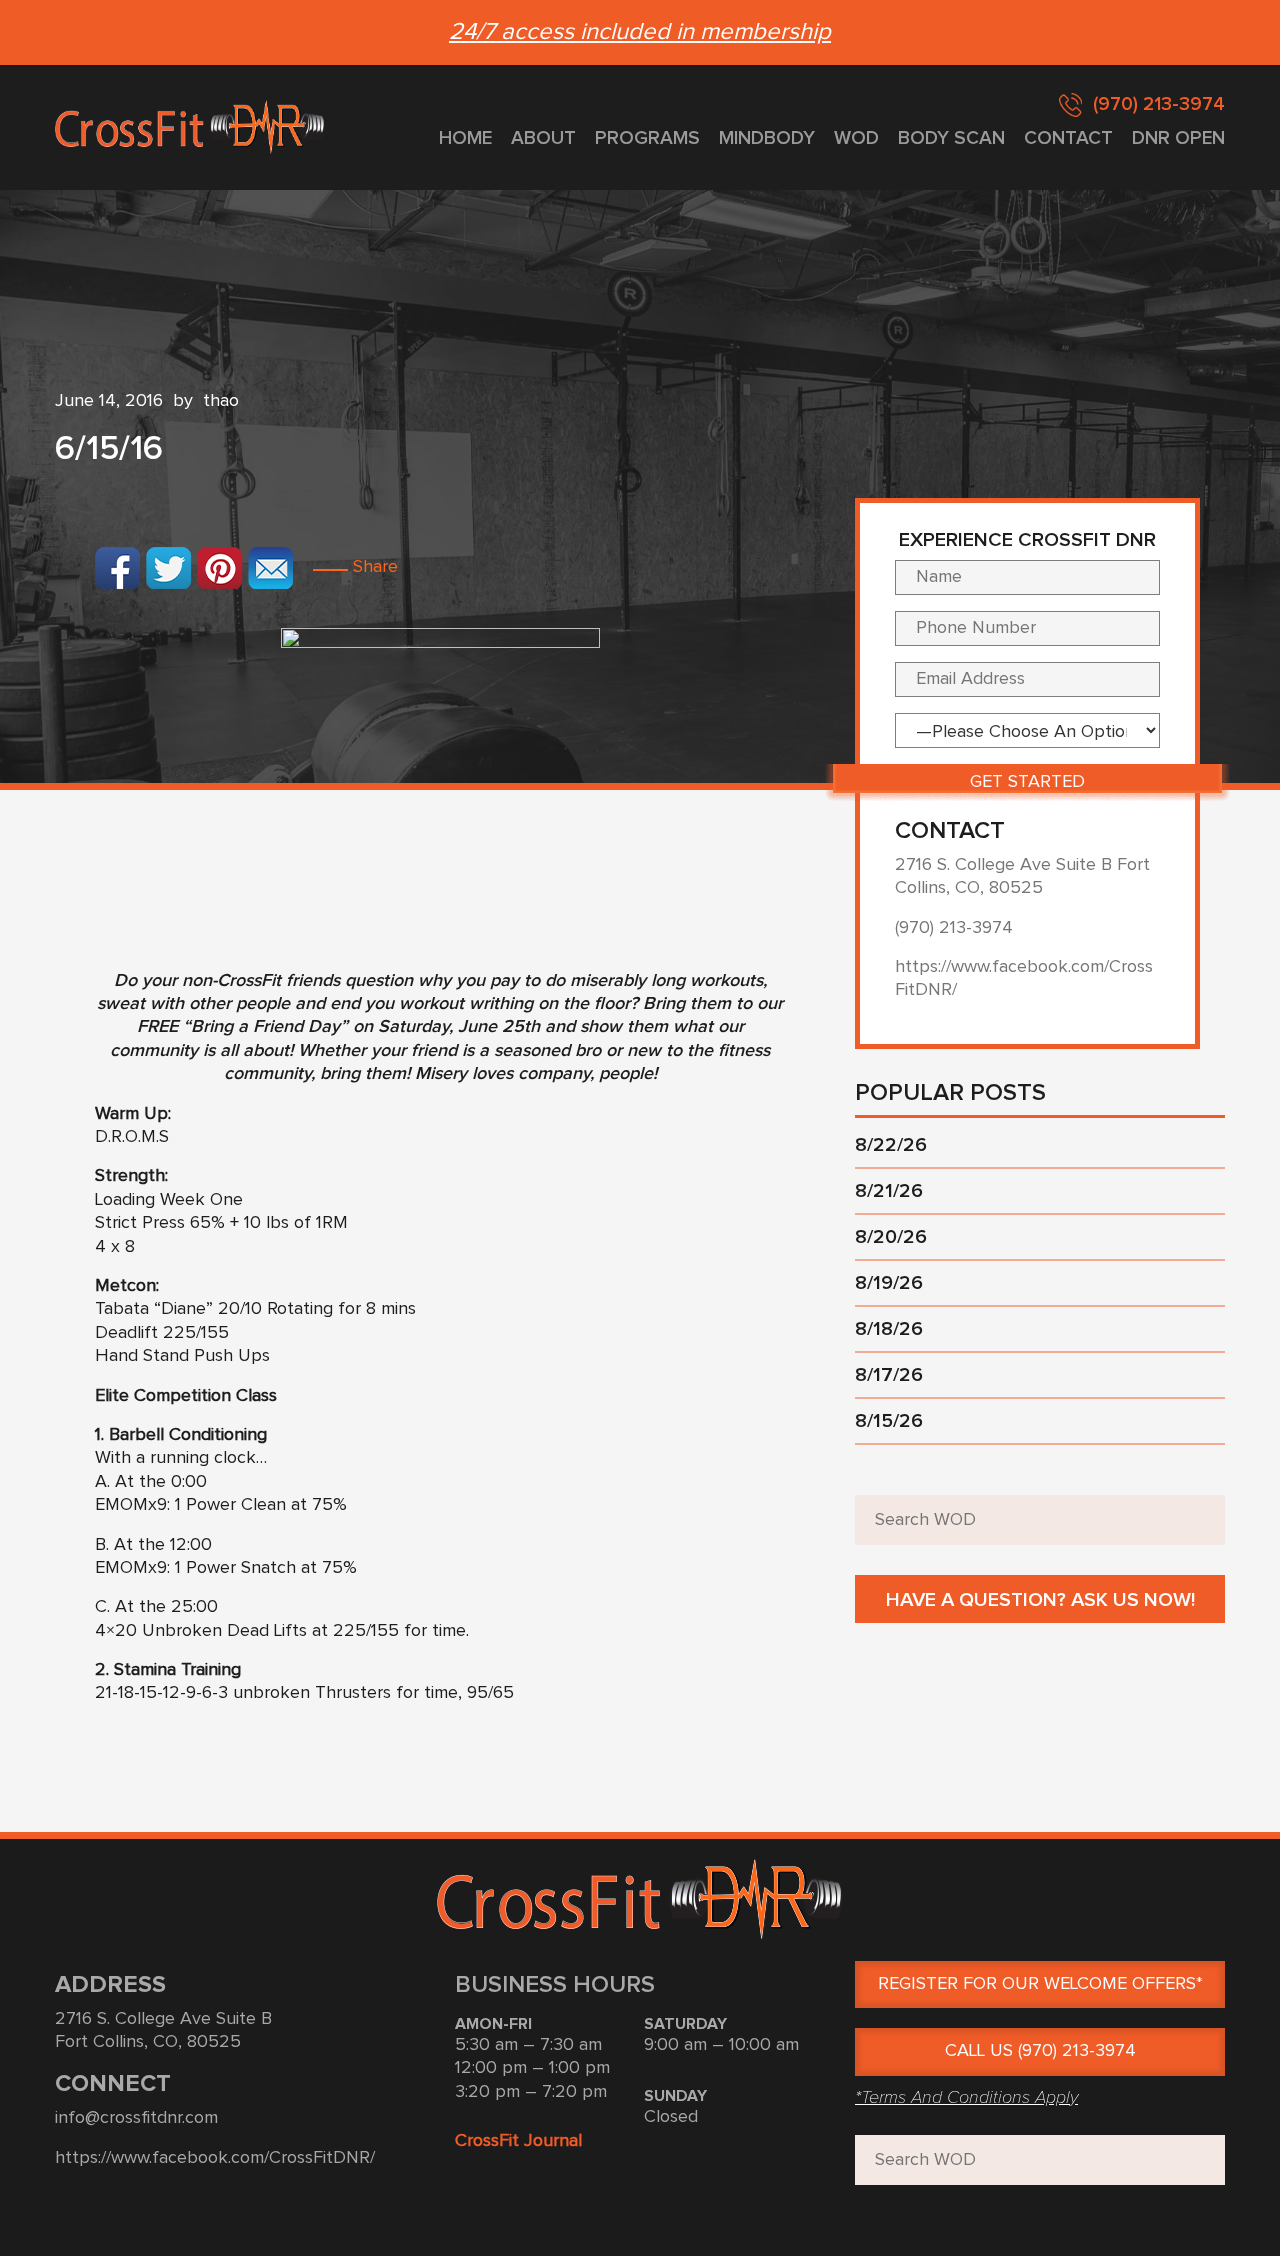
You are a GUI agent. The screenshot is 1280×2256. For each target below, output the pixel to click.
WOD (856, 138)
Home (465, 138)
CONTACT (1068, 138)
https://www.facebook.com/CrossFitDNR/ (215, 2158)
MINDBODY (767, 138)
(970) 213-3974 (1159, 104)
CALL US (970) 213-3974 (1040, 2051)
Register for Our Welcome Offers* (1040, 1984)
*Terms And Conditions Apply (966, 2097)
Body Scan (951, 138)
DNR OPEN (1178, 138)
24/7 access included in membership (640, 32)
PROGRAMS (647, 138)
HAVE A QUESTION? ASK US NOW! (1040, 1600)
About (543, 138)
